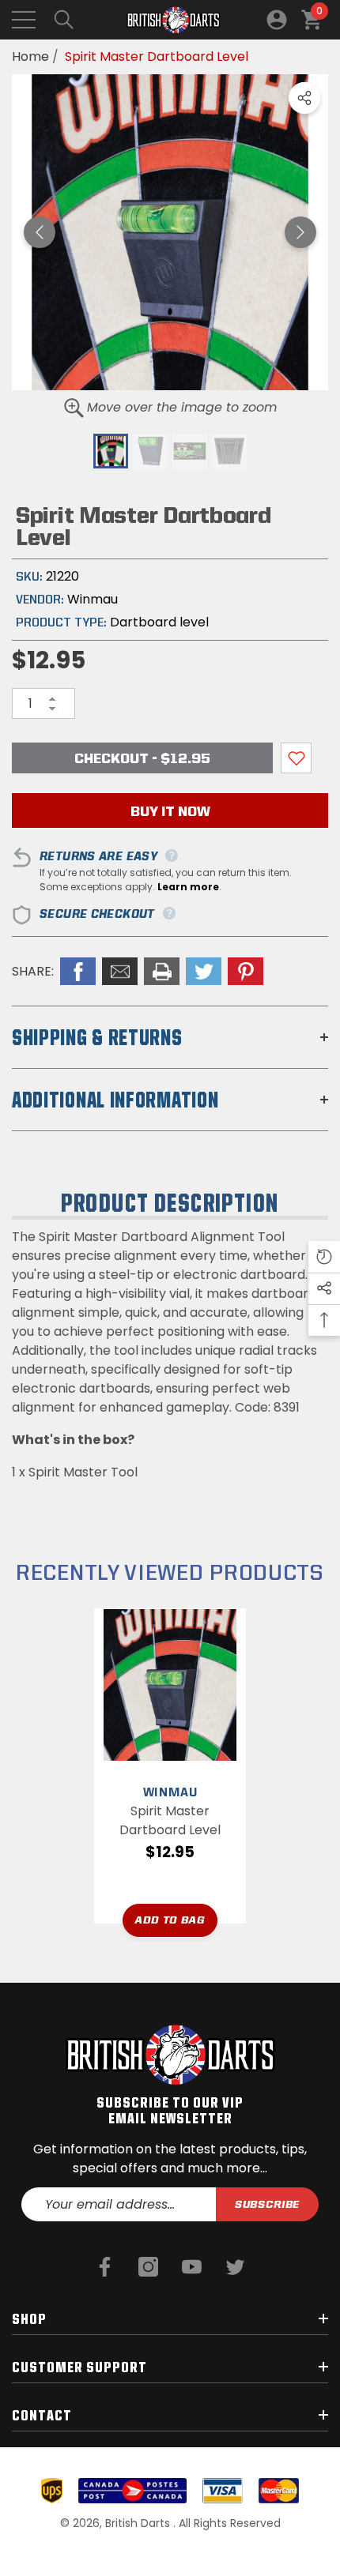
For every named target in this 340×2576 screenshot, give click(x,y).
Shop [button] (29, 2318)
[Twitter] (235, 2267)
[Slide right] (300, 232)
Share (304, 98)
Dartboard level (159, 622)
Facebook (78, 971)
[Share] (304, 98)
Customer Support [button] (79, 2367)
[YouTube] (192, 2267)
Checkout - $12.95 (142, 758)
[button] (64, 20)
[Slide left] (40, 232)
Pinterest (246, 971)
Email (120, 971)
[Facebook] (105, 2267)
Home (30, 56)
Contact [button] (42, 2415)
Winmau (93, 599)
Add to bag (170, 1920)
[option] (170, 232)
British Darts (139, 2523)
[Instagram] (148, 2267)
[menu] (24, 20)
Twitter (204, 971)
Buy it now (170, 811)
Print (162, 971)
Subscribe (268, 2204)
